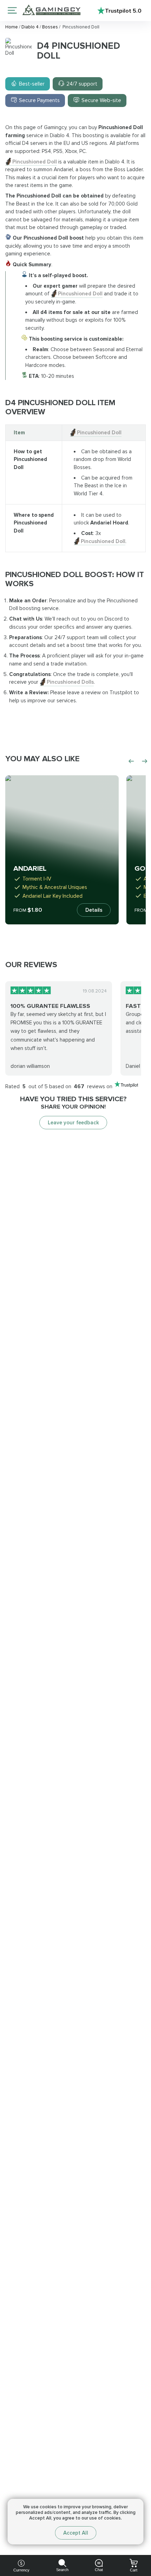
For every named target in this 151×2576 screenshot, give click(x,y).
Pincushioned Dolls (70, 682)
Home (12, 27)
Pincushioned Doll (35, 162)
